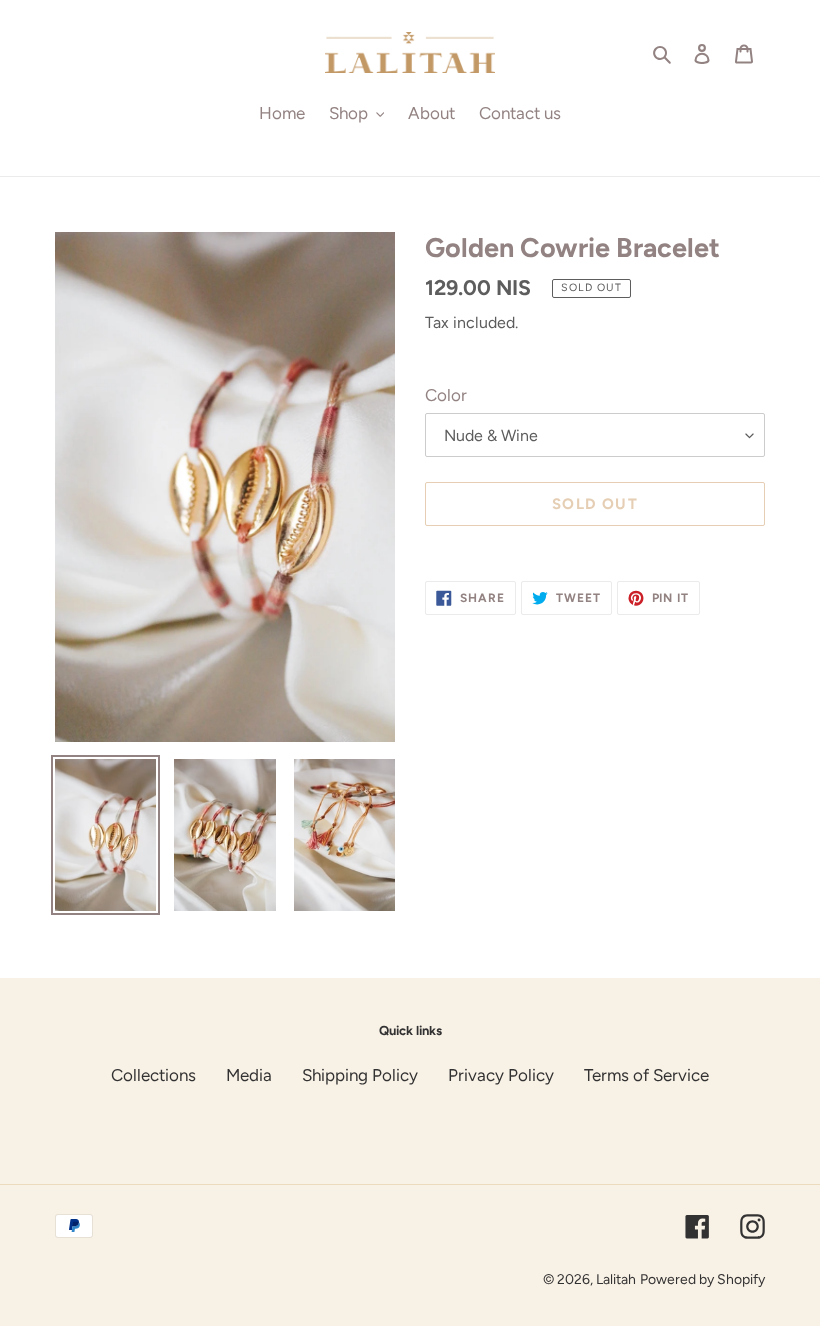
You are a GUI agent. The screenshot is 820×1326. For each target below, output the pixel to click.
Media (249, 1075)
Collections (153, 1075)
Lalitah (616, 1279)
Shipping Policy (360, 1075)
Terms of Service (646, 1075)
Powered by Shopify (702, 1279)
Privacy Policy (501, 1075)
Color (446, 395)
